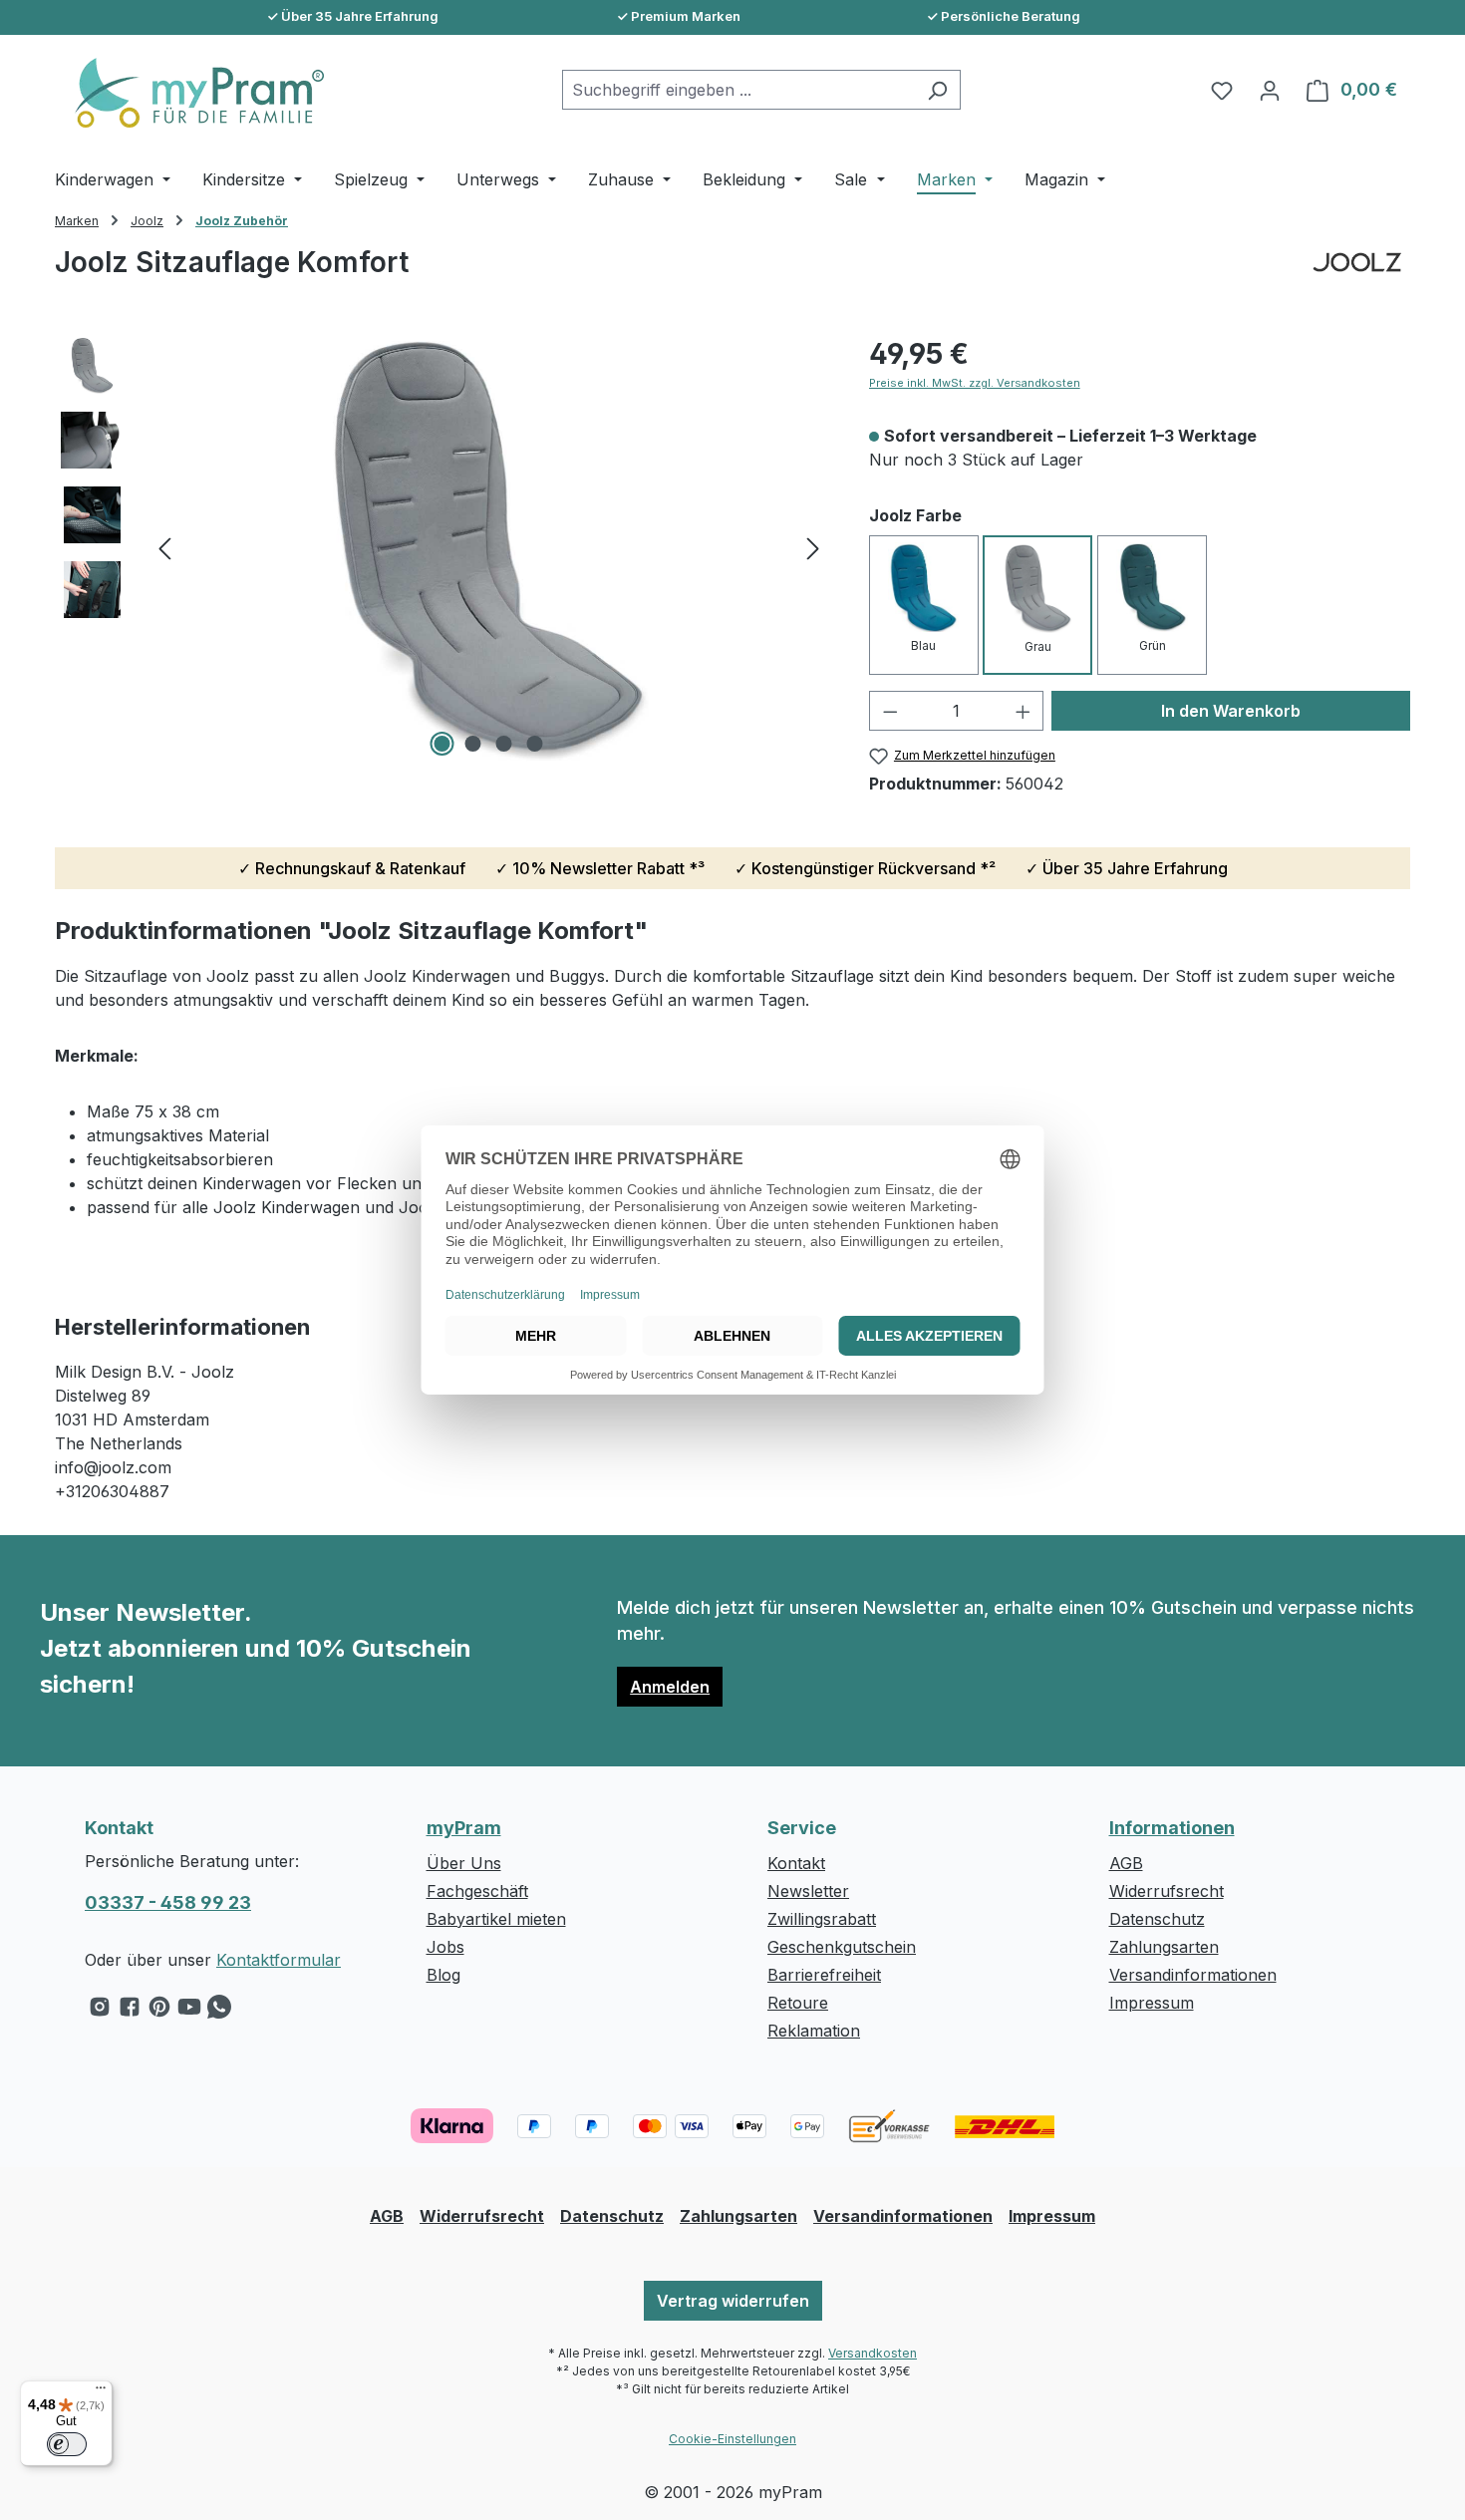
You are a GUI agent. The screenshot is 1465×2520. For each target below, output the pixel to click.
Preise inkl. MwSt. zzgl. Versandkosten (975, 383)
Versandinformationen (1193, 1975)
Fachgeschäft (477, 1891)
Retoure (798, 2003)
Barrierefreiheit (824, 1975)
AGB (1126, 1863)
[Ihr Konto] (1270, 90)
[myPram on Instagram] (100, 2012)
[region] (442, 547)
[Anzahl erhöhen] (1024, 711)
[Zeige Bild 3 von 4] (504, 744)
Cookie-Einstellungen (732, 2439)
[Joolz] (1357, 280)
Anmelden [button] (670, 1687)
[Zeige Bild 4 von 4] (535, 744)
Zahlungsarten (1164, 1947)
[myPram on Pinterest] (159, 2012)
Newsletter (808, 1891)
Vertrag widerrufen (733, 2301)
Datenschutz (1157, 1919)
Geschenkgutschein (842, 1947)
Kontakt (796, 1863)
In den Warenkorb (1231, 711)
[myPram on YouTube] (189, 2012)
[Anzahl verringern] (890, 711)
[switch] (67, 2444)
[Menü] (101, 2392)
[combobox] (738, 90)
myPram (464, 1828)
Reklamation (814, 2031)
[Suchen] (937, 90)
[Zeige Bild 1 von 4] (442, 744)
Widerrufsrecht (1167, 1891)
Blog (443, 1975)
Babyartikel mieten (496, 1919)
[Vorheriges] (164, 548)
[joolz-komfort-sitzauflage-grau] (488, 547)
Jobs (445, 1947)
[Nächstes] (813, 548)
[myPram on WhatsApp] (219, 2012)
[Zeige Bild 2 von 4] (473, 744)
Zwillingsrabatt (822, 1919)
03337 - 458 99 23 (168, 1902)
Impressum (1152, 2003)
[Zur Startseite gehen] (189, 93)
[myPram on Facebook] (130, 2012)
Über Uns (464, 1863)
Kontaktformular (279, 1960)
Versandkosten (873, 2353)
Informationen (1172, 1828)
